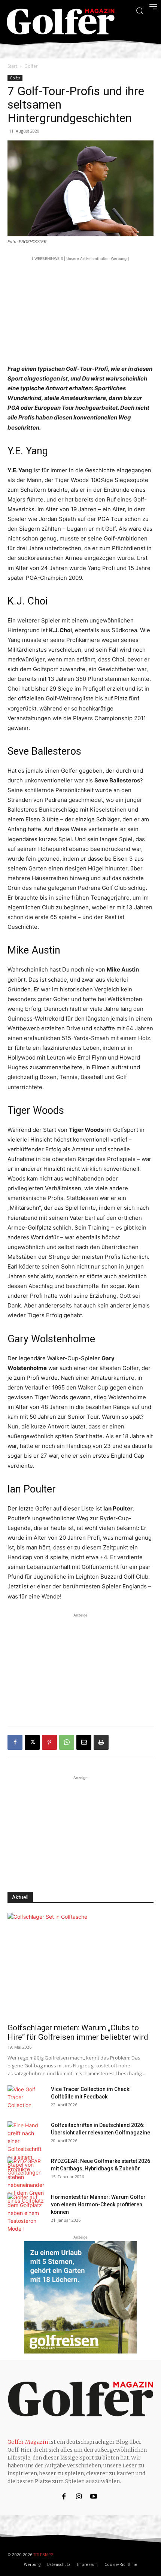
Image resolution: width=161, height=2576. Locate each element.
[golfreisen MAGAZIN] (80, 2297)
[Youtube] (94, 2497)
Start (12, 66)
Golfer (31, 66)
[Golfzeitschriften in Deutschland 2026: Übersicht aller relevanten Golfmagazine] (26, 2149)
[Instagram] (79, 2497)
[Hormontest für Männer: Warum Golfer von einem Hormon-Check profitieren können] (26, 2213)
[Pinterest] (49, 1742)
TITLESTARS (43, 2555)
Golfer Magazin (28, 2442)
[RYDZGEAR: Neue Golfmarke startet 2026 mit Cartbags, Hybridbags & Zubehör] (26, 2181)
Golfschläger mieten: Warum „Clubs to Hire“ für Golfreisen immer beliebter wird (78, 2032)
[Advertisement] (80, 309)
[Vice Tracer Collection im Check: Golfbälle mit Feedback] (26, 2098)
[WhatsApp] (67, 1742)
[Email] (84, 1742)
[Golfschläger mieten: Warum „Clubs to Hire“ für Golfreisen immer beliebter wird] (80, 1966)
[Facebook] (15, 1742)
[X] (32, 1742)
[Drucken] (101, 1742)
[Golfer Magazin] (80, 2399)
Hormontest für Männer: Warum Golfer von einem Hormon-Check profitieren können (98, 2204)
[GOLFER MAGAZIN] (61, 22)
